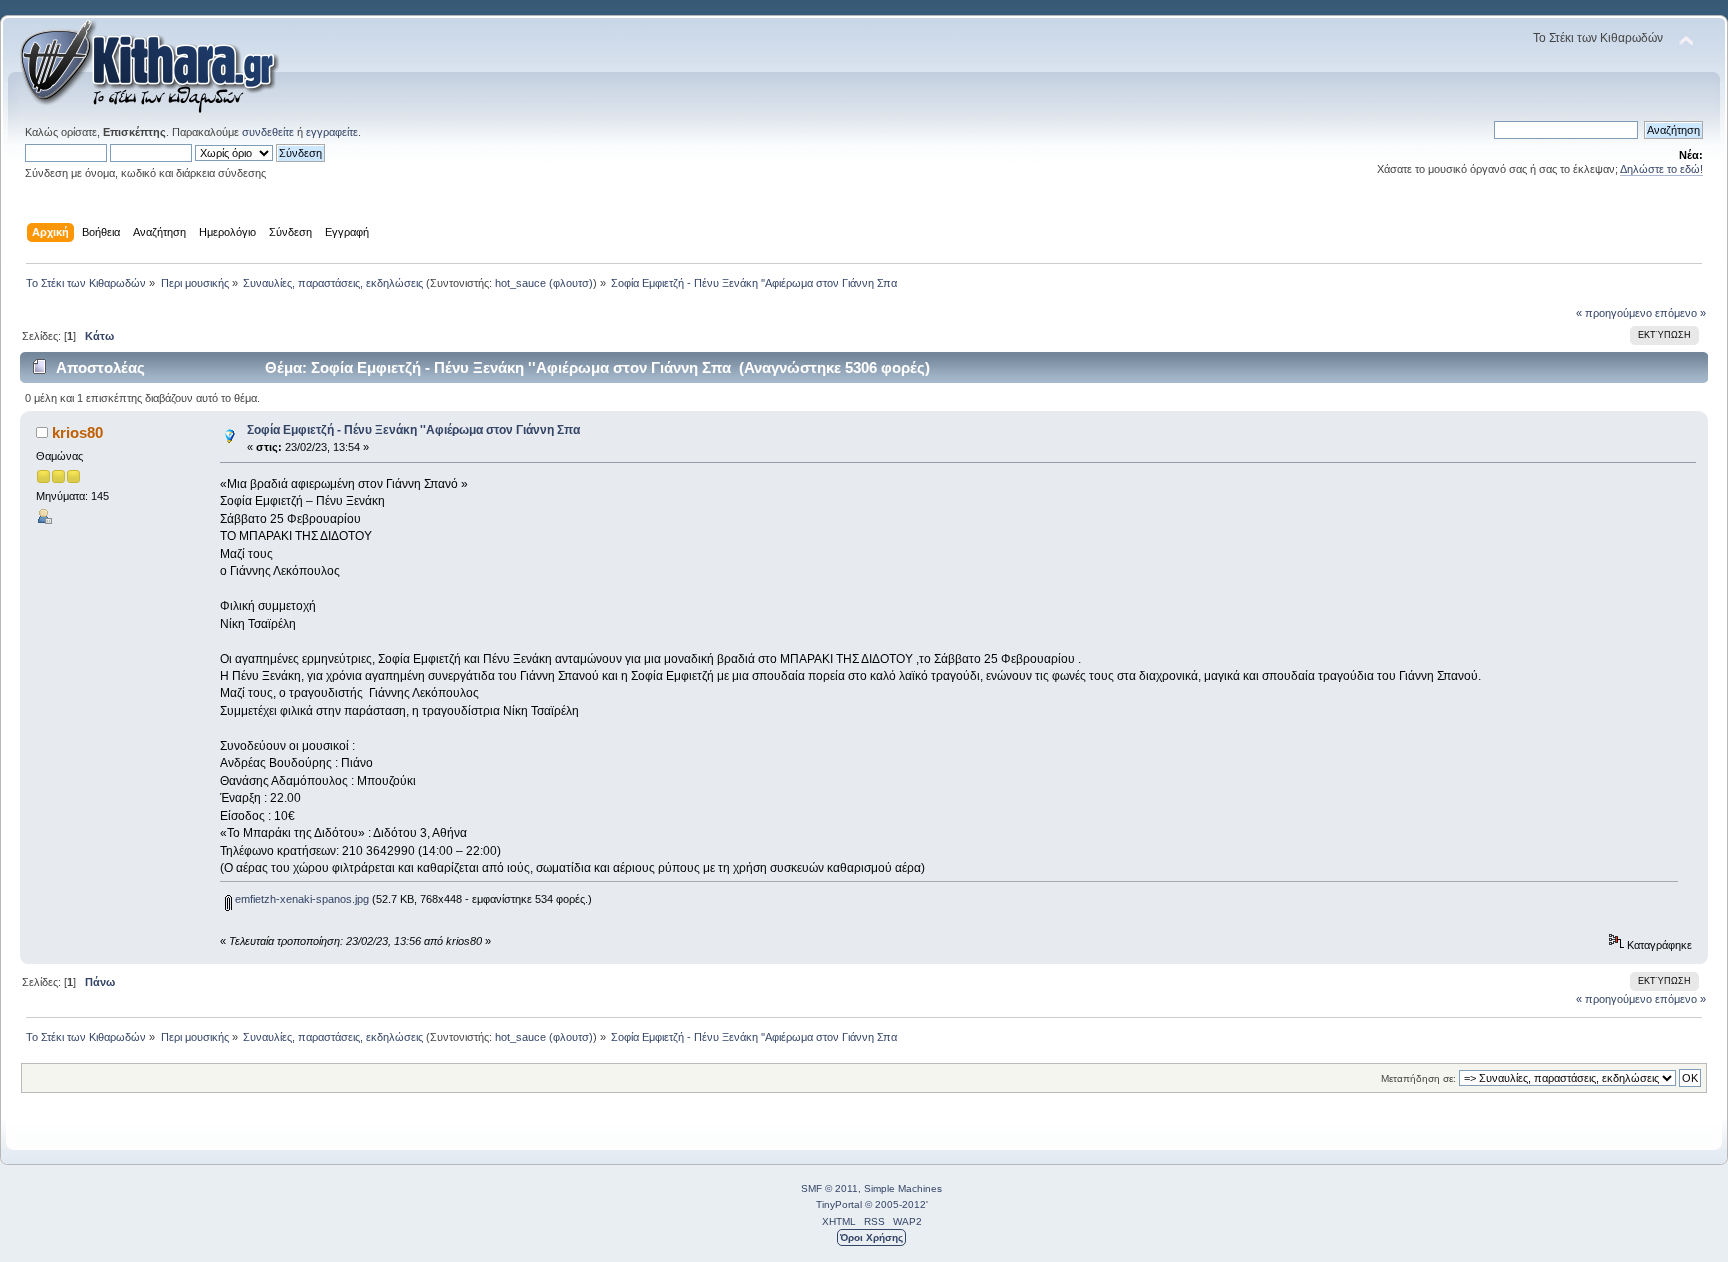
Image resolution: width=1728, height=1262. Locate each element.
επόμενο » (1680, 313)
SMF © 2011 (829, 1188)
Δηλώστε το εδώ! (1661, 169)
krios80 (77, 432)
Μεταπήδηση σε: (1418, 1078)
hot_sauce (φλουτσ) (544, 283)
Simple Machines (903, 1188)
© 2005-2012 (895, 1204)
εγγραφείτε (332, 132)
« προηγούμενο (1614, 313)
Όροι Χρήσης (871, 1237)
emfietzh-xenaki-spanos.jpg (300, 899)
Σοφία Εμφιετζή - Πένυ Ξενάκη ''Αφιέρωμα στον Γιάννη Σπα (413, 430)
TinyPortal (839, 1204)
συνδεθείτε (268, 132)
